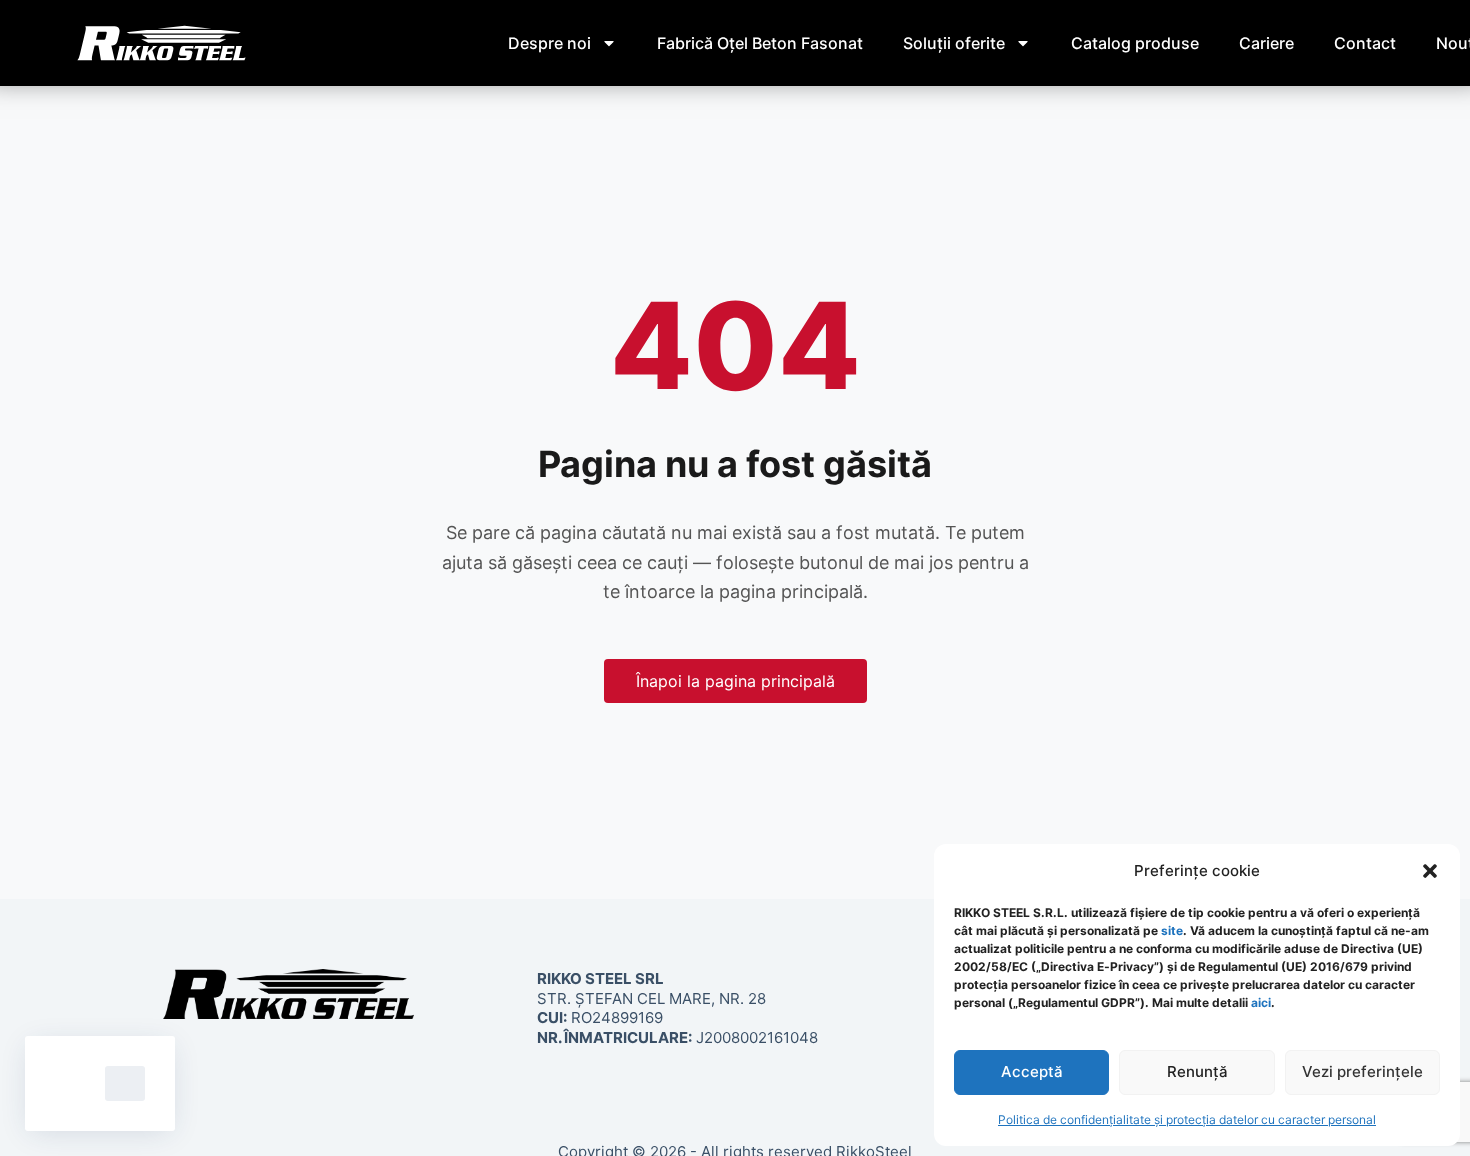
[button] (1430, 871)
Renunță (1197, 1071)
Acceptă (1032, 1071)
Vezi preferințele (1362, 1071)
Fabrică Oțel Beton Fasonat (760, 43)
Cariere (1266, 43)
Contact (1365, 43)
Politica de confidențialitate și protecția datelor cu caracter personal (1187, 1119)
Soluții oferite (954, 43)
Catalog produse (1135, 43)
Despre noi (549, 43)
